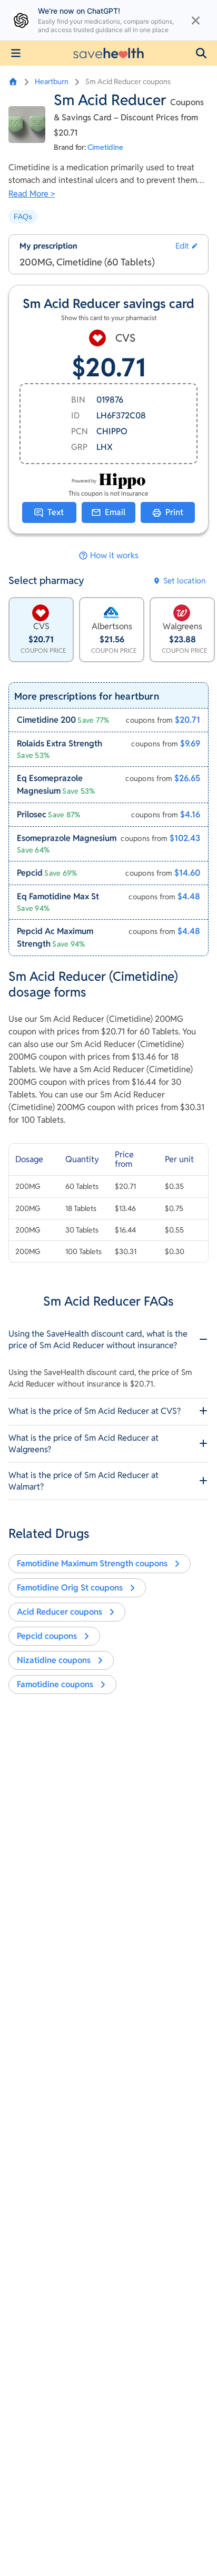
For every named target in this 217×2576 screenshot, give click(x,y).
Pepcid (30, 873)
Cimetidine (105, 147)
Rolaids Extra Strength (60, 743)
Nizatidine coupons (54, 1660)
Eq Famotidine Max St (58, 896)
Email (115, 512)
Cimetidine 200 (46, 720)
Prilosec (32, 814)
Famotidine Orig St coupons (70, 1588)
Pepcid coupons (47, 1636)
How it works (114, 556)
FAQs (23, 217)
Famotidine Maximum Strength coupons (92, 1563)
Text (56, 512)
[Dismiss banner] (196, 20)
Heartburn (52, 81)
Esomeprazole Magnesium (67, 838)
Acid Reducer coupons (60, 1612)
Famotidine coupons (55, 1684)
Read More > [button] (32, 194)
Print (174, 512)
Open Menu (16, 53)
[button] (201, 53)
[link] (108, 720)
